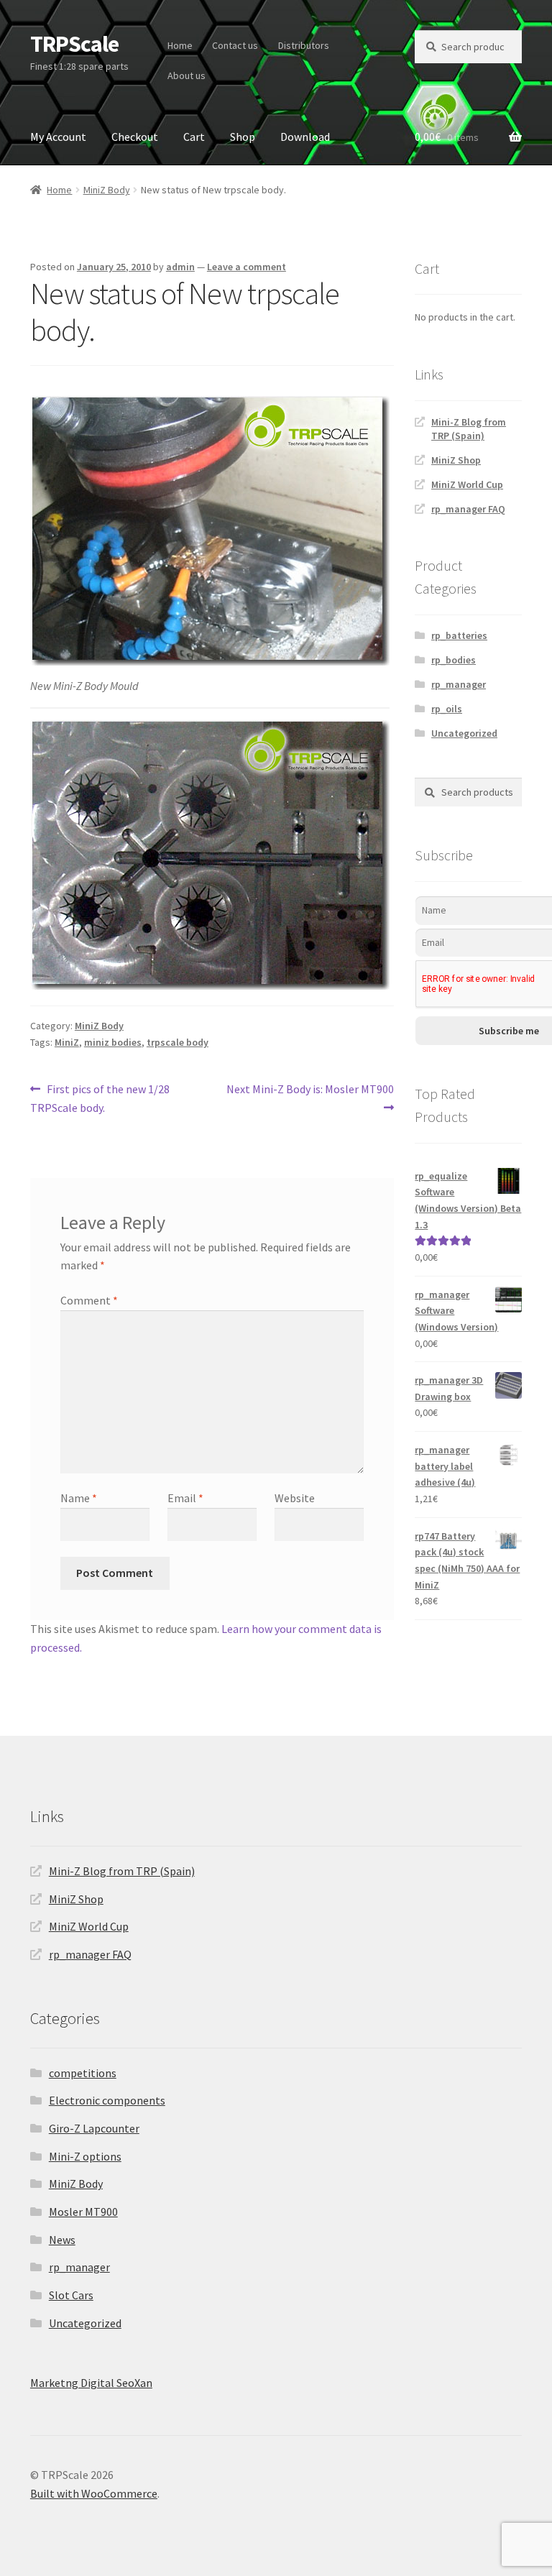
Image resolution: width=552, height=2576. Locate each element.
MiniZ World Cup (467, 484)
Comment (89, 1300)
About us (187, 75)
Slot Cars (71, 2295)
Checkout (135, 137)
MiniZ (67, 1042)
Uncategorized (464, 733)
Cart (194, 137)
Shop (243, 137)
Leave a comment (247, 267)
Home (180, 45)
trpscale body (178, 1042)
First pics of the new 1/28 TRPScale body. (100, 1098)
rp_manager (459, 684)
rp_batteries (459, 635)
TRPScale (74, 44)
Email (185, 1498)
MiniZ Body (107, 190)
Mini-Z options (85, 2156)
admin (180, 267)
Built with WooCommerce (94, 2493)
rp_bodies (454, 660)
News (62, 2240)
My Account (58, 137)
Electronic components (107, 2100)
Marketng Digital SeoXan (91, 2383)
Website (295, 1498)
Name (79, 1498)
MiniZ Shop (456, 460)
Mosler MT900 (83, 2212)
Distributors (304, 45)
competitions (83, 2073)
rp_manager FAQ (468, 509)
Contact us (235, 45)
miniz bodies (113, 1042)
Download (305, 137)
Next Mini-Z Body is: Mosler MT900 (310, 1098)
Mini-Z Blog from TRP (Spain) (469, 429)
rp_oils (447, 709)
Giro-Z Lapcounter (94, 2128)
